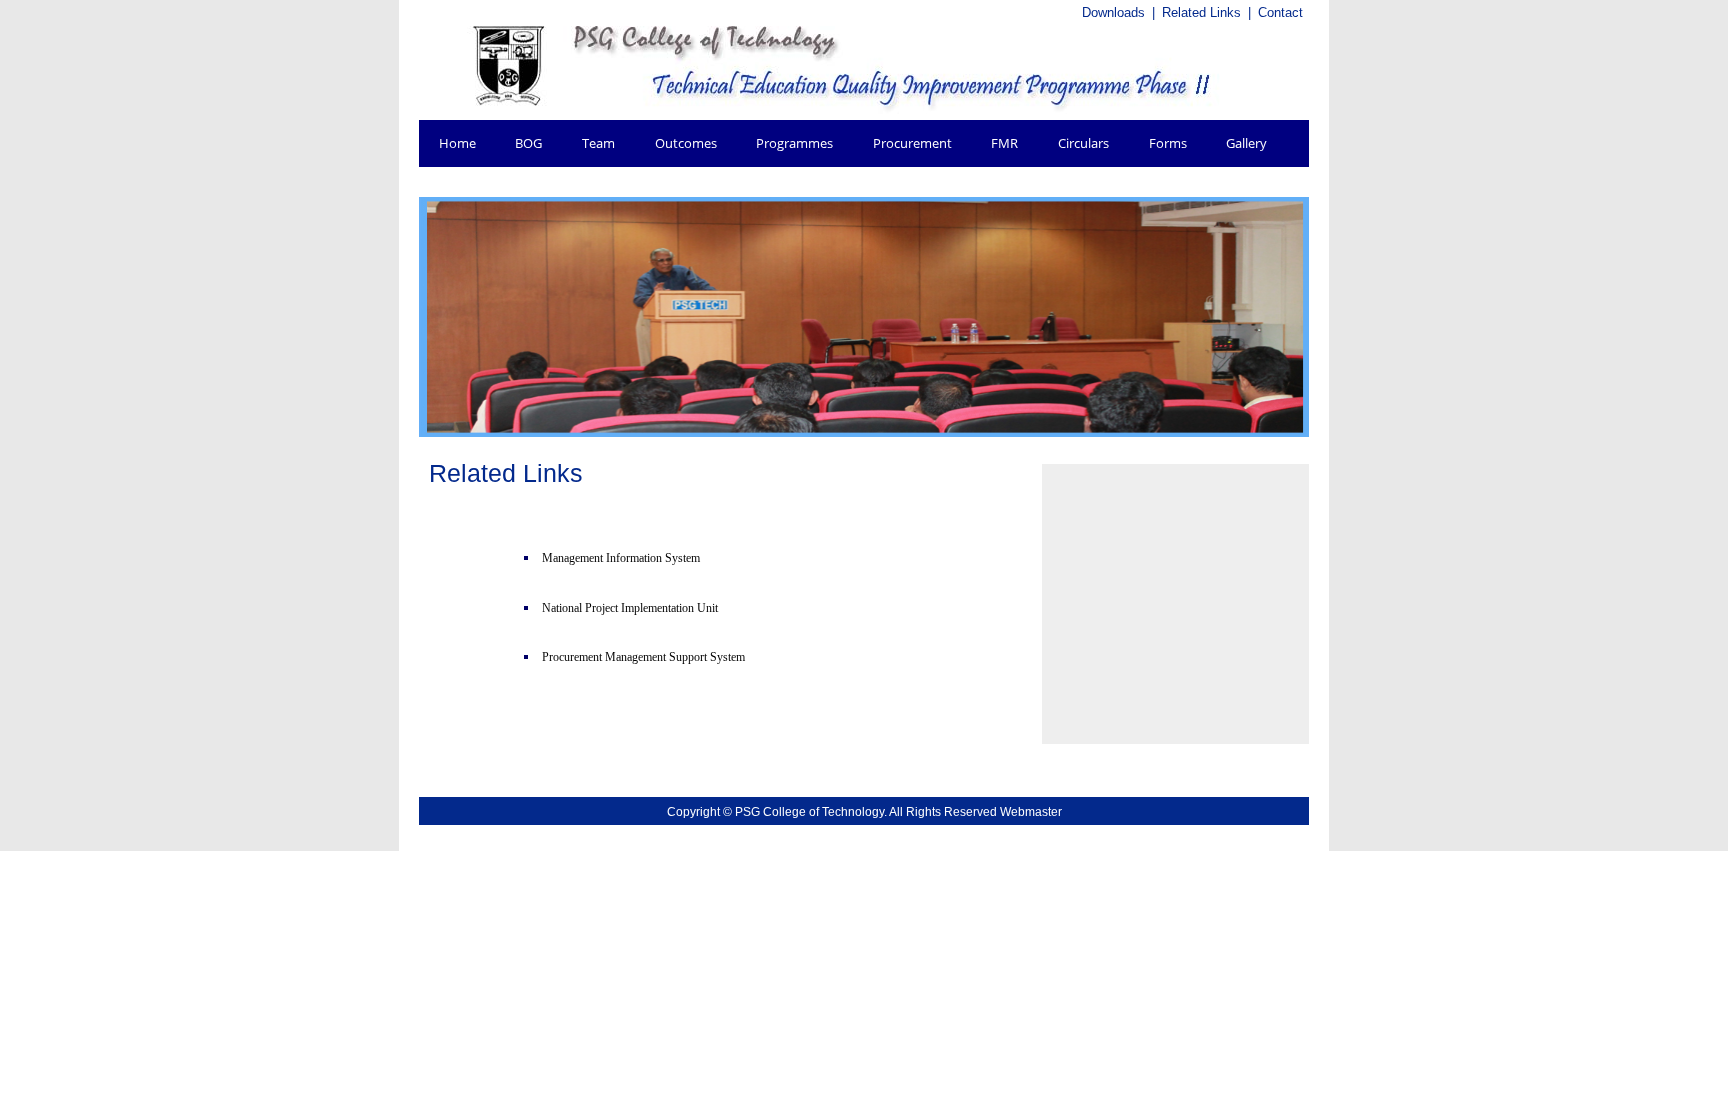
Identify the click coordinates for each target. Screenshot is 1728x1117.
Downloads (1113, 12)
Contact (1280, 12)
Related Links (1201, 12)
